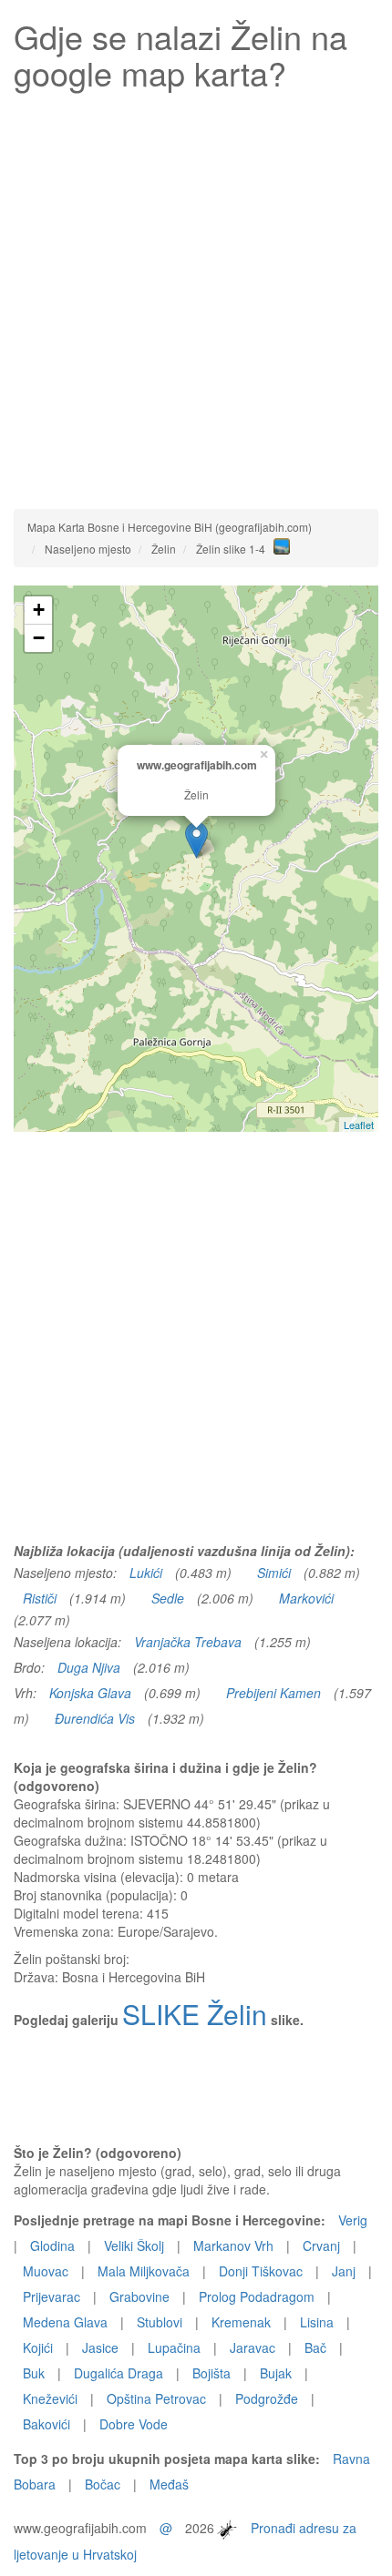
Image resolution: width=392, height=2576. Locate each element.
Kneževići (50, 2398)
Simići (274, 1573)
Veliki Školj (134, 2245)
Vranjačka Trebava (188, 1642)
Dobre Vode (134, 2424)
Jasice (100, 2347)
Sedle (168, 1598)
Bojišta (211, 2373)
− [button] (39, 638)
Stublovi (160, 2322)
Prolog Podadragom (257, 2296)
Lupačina (174, 2347)
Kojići (38, 2347)
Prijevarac (52, 2296)
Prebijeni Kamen (273, 1693)
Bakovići (46, 2424)
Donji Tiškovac (261, 2271)
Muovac (46, 2271)
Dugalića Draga (119, 2373)
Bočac (103, 2484)
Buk (34, 2373)
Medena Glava (65, 2322)
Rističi (40, 1598)
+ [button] (39, 610)
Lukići (146, 1573)
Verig (353, 2220)
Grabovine (139, 2296)
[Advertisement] (196, 295)
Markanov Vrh (233, 2245)
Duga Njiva (89, 1667)
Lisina (317, 2322)
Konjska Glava (90, 1693)
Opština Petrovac (156, 2398)
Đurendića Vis (95, 1718)
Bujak (276, 2373)
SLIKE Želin (195, 2014)
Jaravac (253, 2347)
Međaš (169, 2484)
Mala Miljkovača (144, 2271)
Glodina (52, 2245)
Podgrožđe (267, 2398)
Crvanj (321, 2245)
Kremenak (241, 2322)
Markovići (306, 1598)
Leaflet (359, 1125)
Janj (344, 2271)
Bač (315, 2347)
